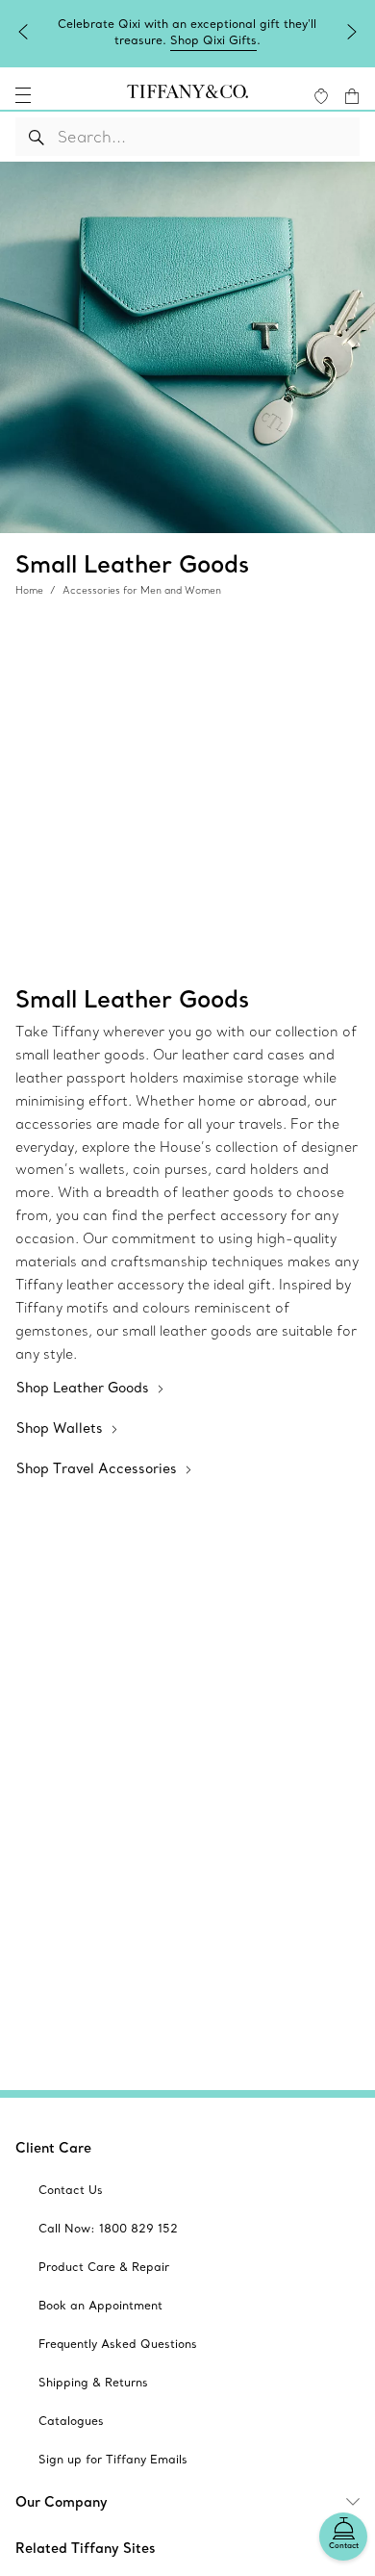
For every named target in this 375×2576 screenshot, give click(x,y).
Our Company (62, 2502)
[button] (23, 95)
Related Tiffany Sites (86, 2548)
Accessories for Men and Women (142, 590)
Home (29, 590)
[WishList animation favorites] (321, 96)
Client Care (53, 2148)
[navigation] (23, 95)
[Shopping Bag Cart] (352, 96)
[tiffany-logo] (187, 95)
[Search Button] (37, 137)
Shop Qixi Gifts (213, 40)
